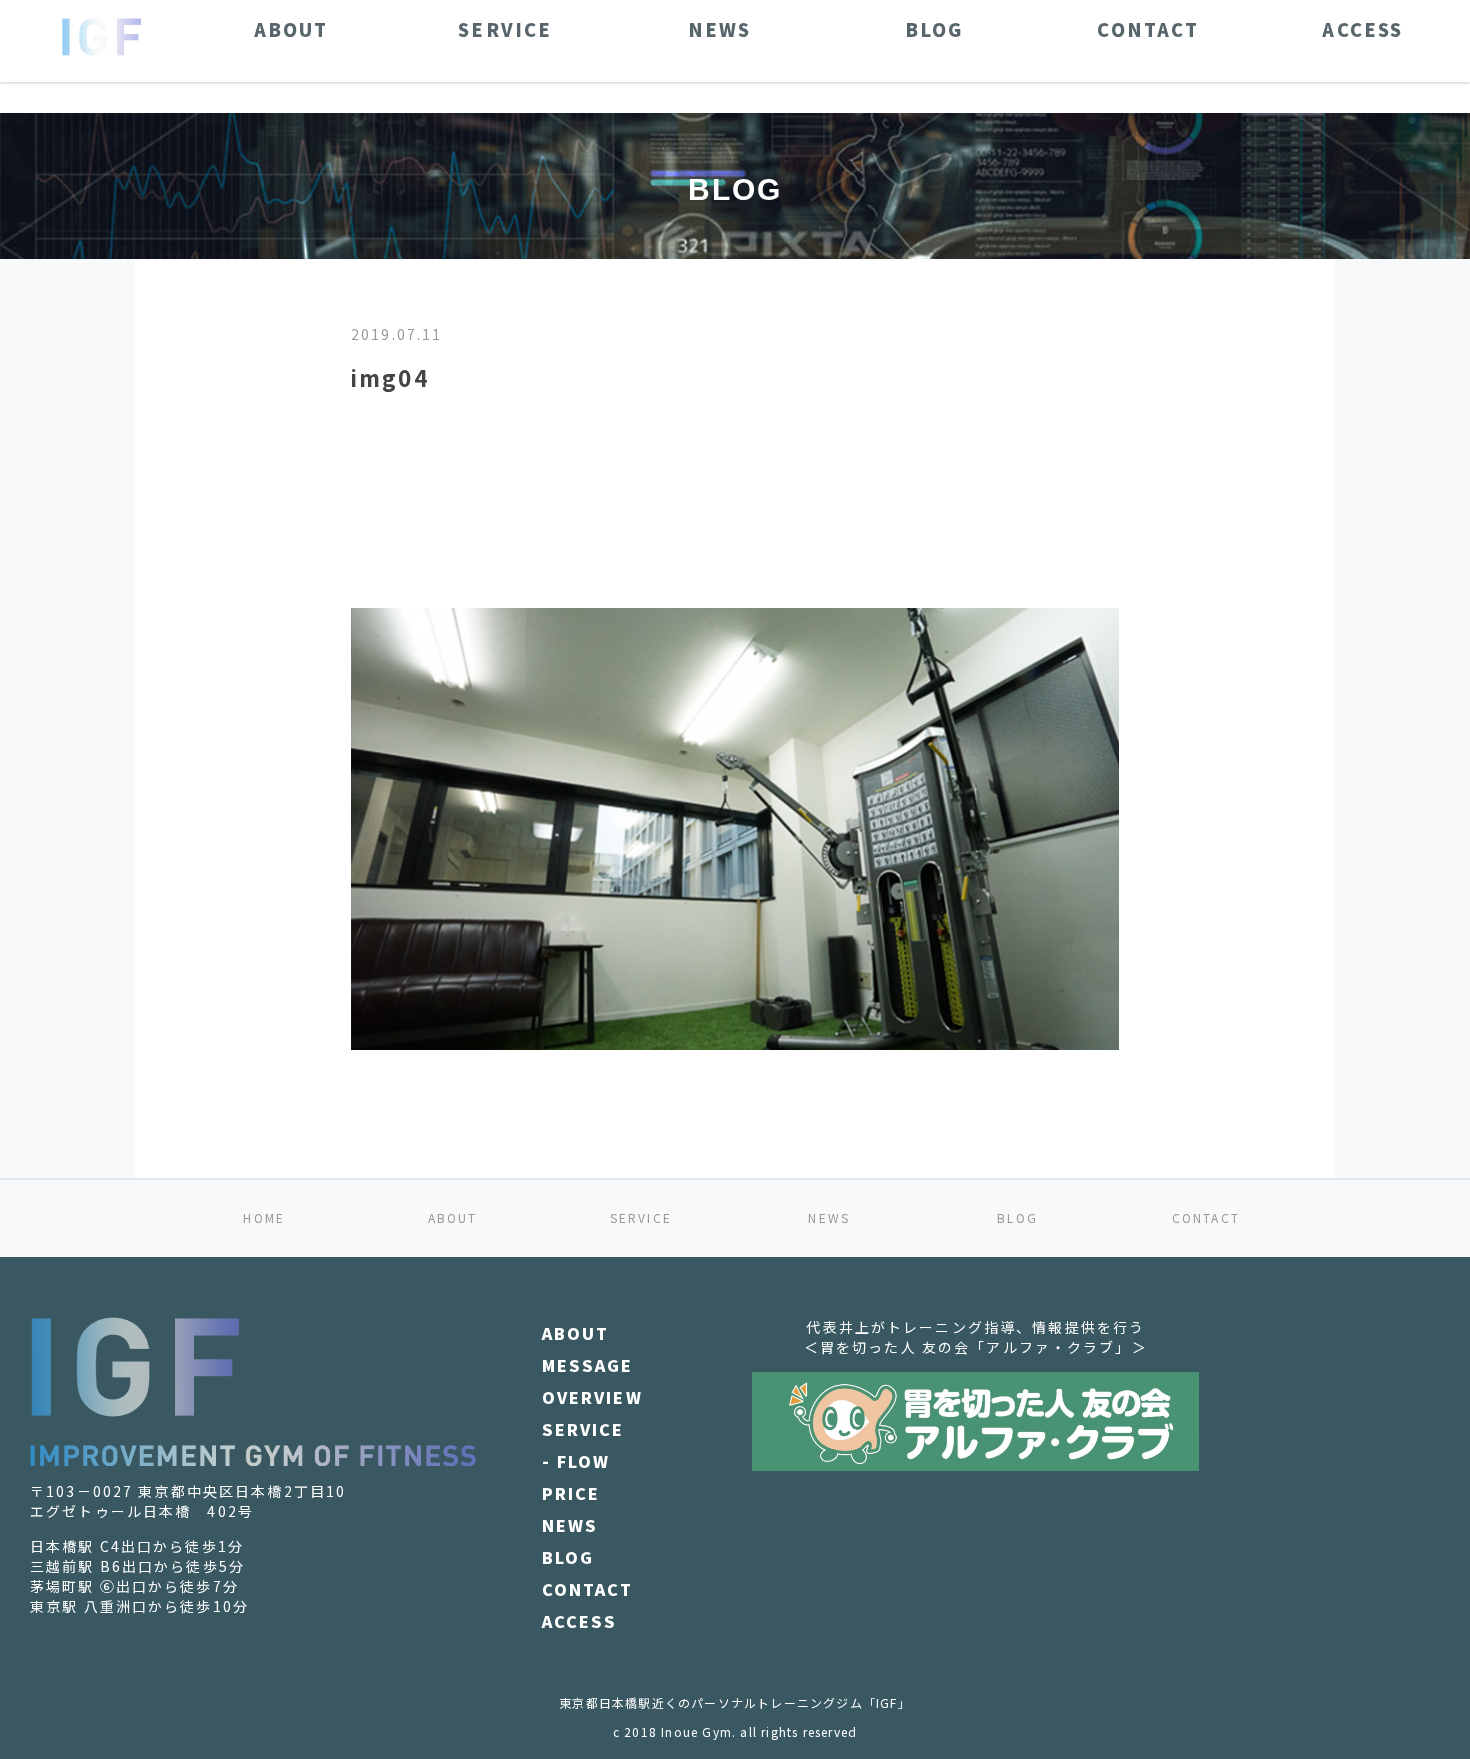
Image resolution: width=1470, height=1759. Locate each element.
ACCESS (580, 1621)
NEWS (829, 1217)
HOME (264, 1217)
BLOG (1017, 1217)
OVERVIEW (592, 1397)
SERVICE (641, 1217)
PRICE (571, 1493)
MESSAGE (588, 1365)
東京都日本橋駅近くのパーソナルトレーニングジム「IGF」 (735, 1702)
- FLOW (576, 1461)
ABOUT (453, 1217)
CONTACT (1206, 1217)
